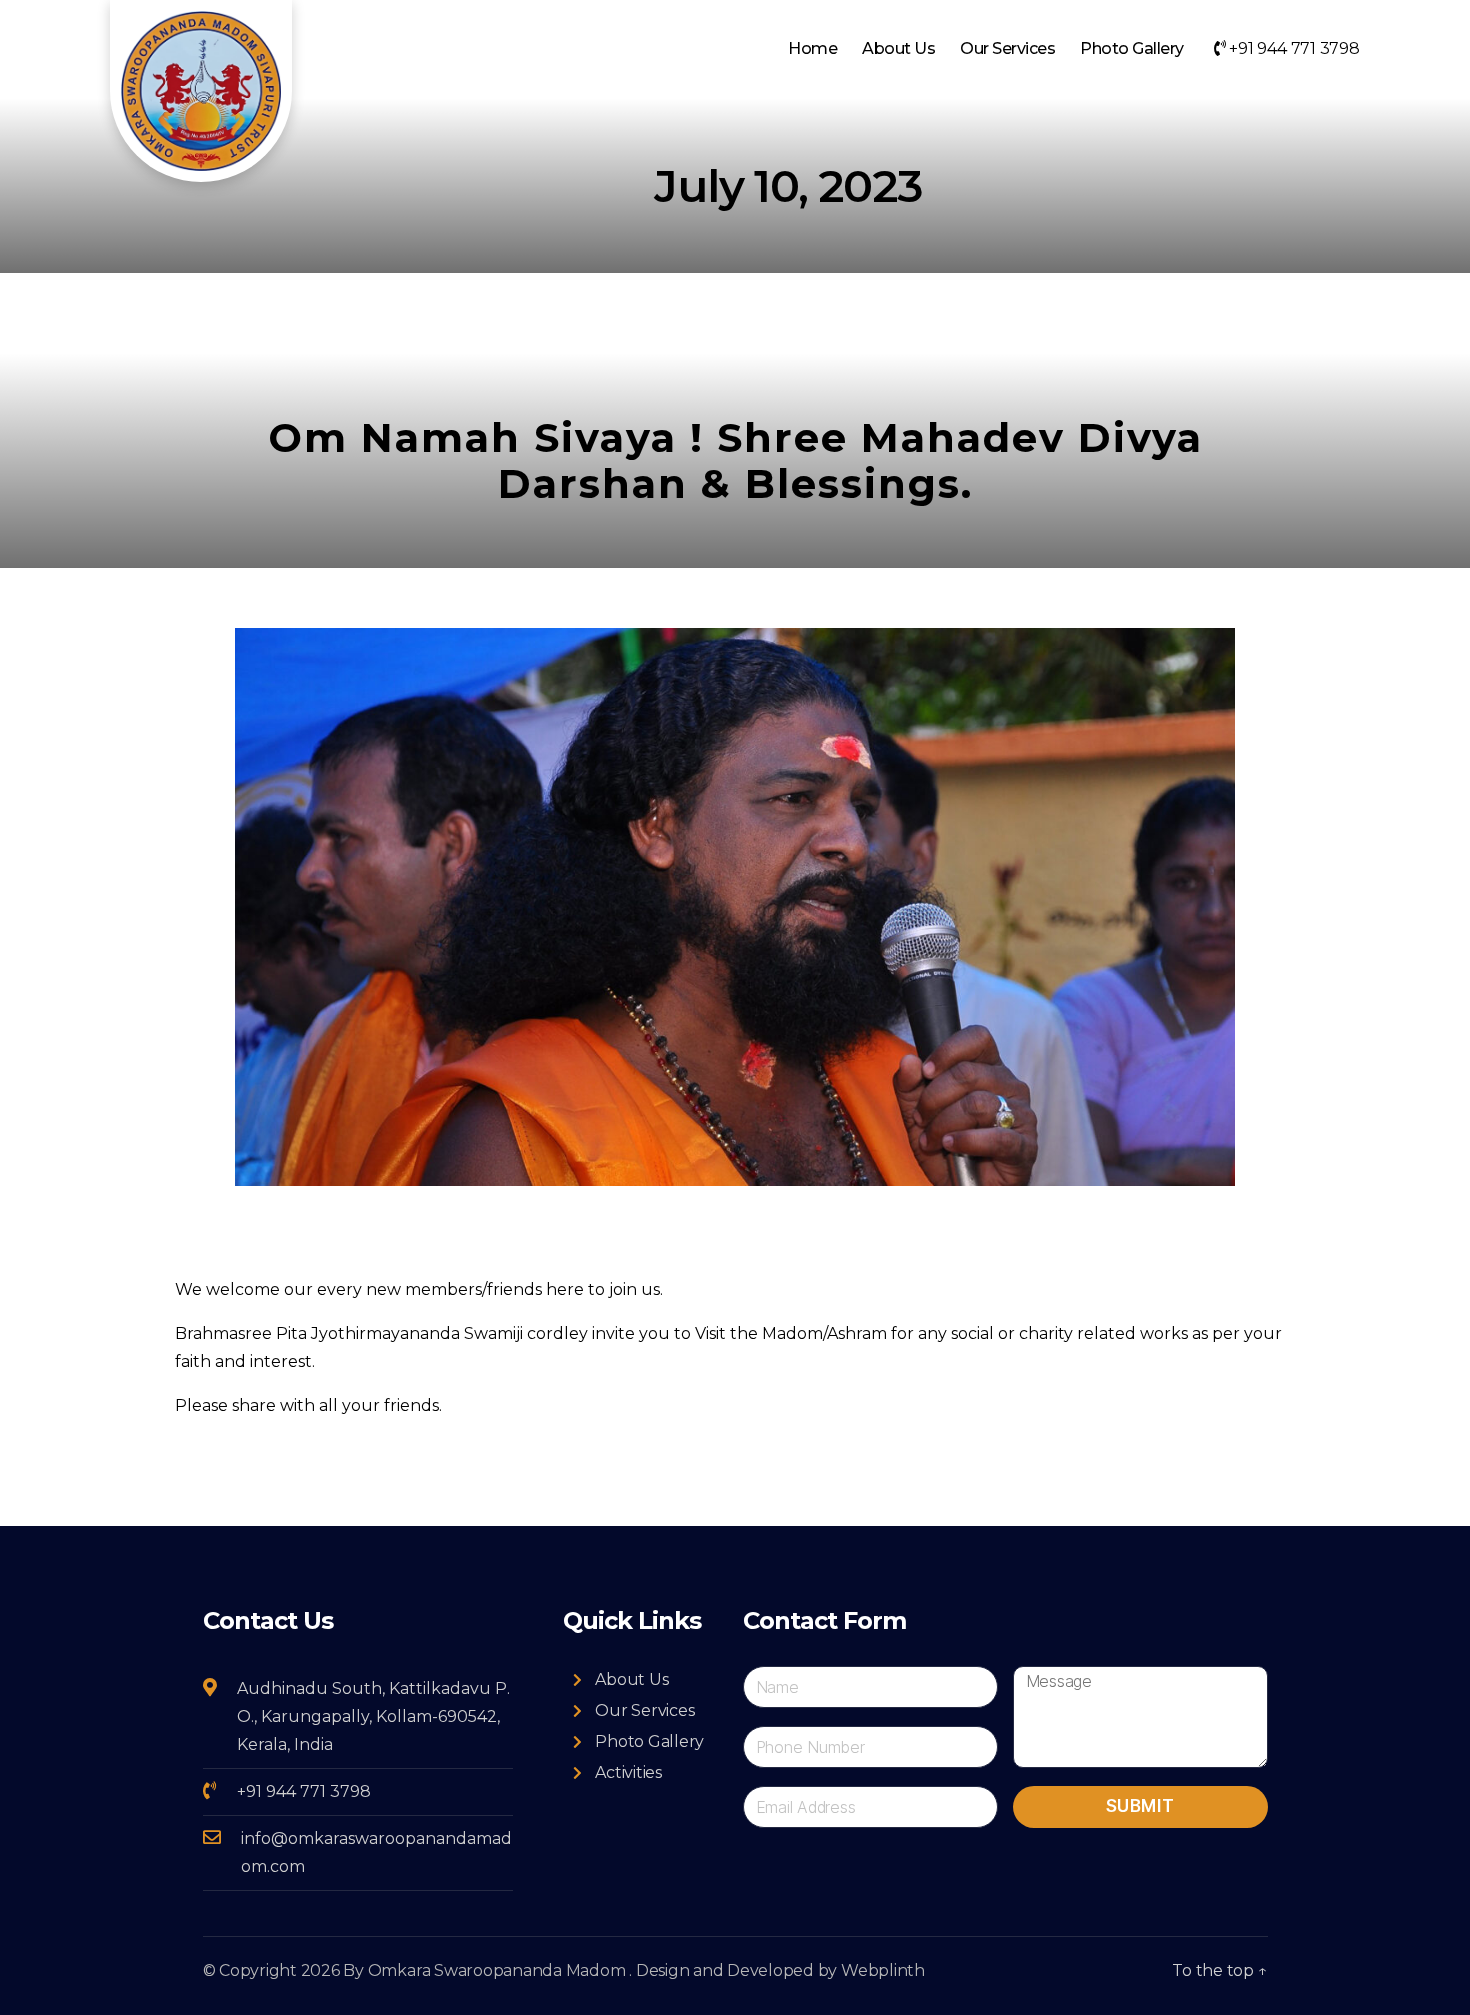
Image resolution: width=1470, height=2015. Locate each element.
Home (812, 48)
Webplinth (883, 1970)
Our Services (1007, 48)
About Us (898, 48)
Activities (628, 1772)
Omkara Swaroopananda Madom (497, 1970)
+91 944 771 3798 (1293, 48)
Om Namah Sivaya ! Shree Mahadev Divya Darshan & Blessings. (735, 460)
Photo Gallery (1132, 48)
